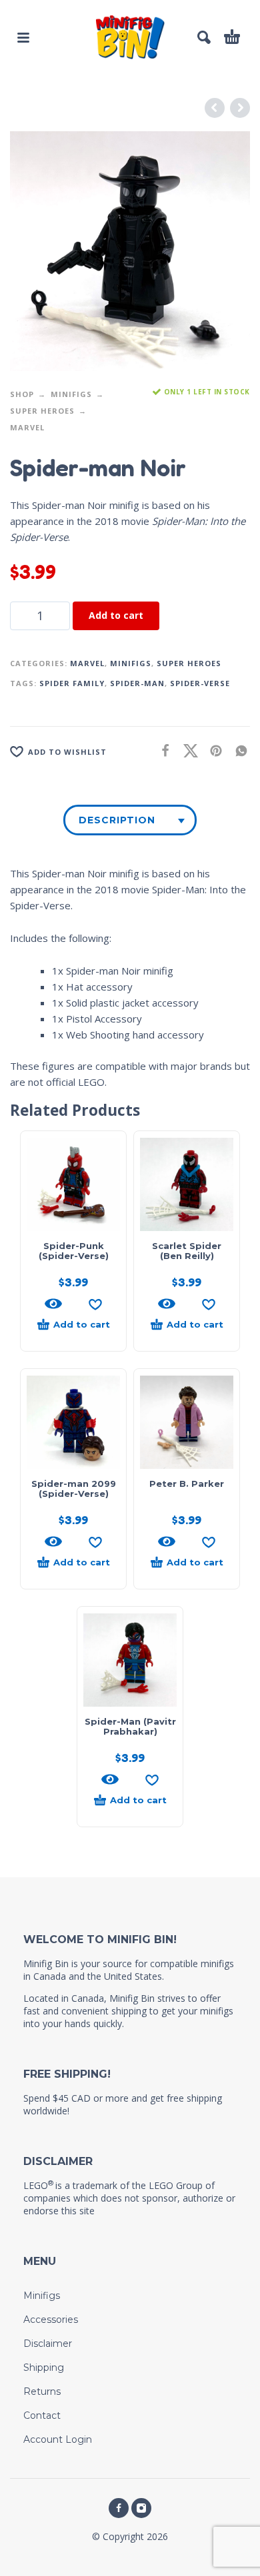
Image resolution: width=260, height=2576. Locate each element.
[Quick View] (53, 1304)
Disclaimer (48, 2344)
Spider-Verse (200, 683)
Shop (22, 394)
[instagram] (141, 2508)
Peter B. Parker (187, 1484)
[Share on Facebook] (161, 750)
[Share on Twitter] (187, 750)
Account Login (58, 2439)
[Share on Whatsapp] (237, 750)
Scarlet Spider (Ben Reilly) (187, 1251)
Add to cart (116, 615)
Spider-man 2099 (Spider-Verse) (74, 1489)
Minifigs (71, 394)
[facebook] (119, 2508)
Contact (42, 2415)
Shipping (44, 2367)
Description (117, 820)
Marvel (27, 427)
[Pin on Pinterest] (212, 750)
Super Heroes (42, 411)
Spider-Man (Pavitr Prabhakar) (130, 1726)
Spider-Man (137, 683)
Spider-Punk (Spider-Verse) (74, 1251)
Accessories (51, 2320)
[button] (23, 37)
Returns (42, 2391)
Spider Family (72, 683)
